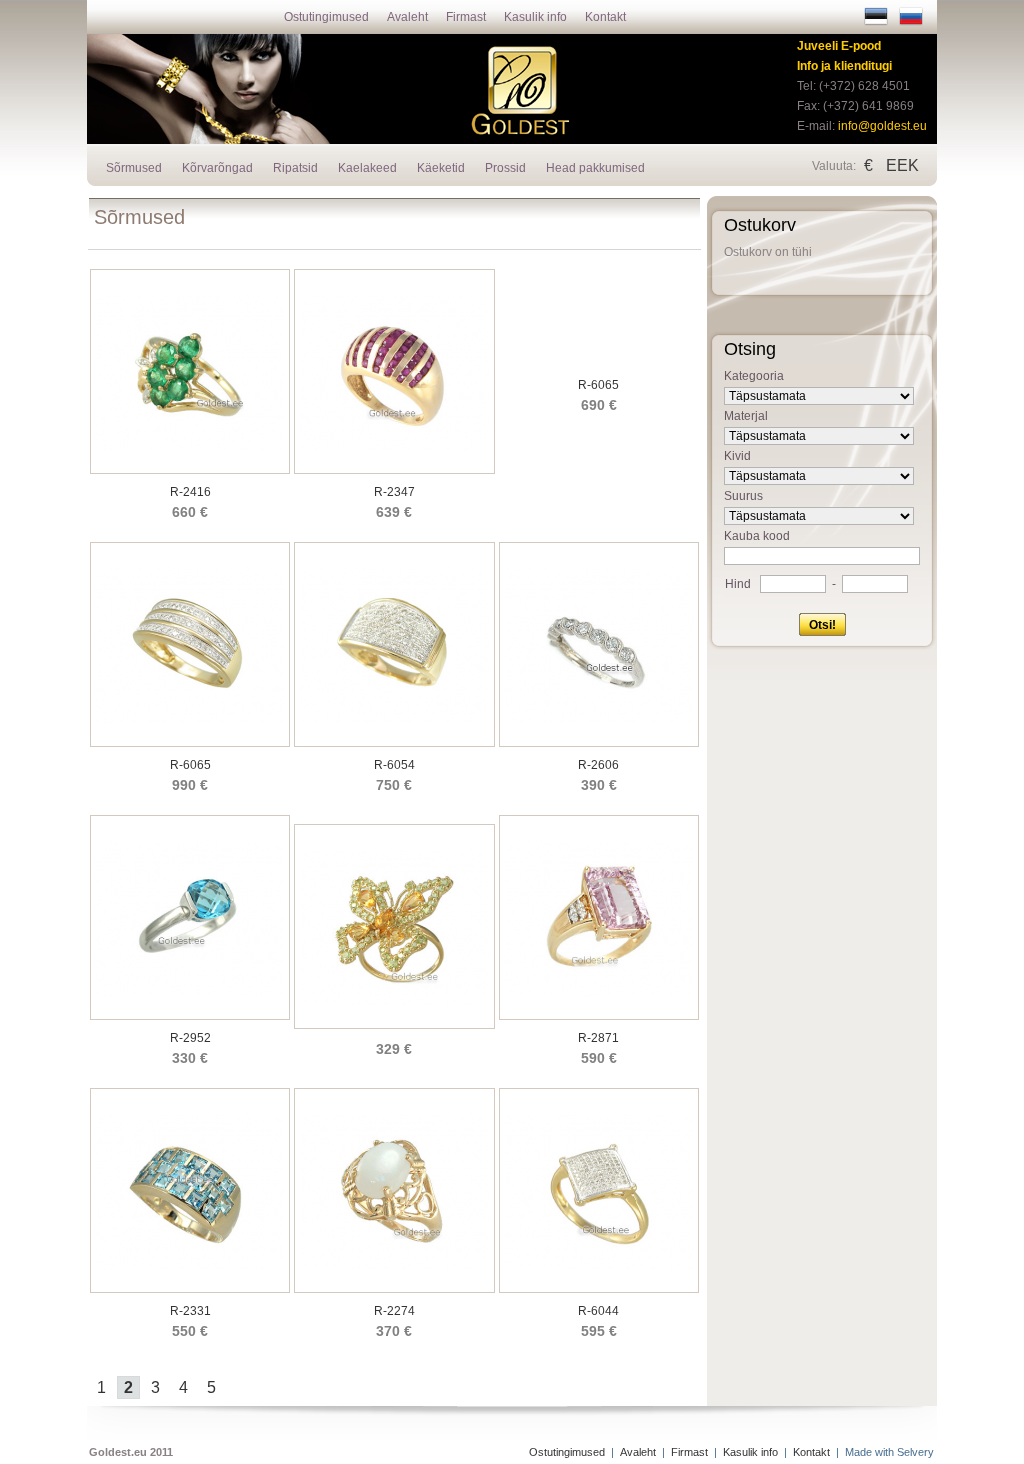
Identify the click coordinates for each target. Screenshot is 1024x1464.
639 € (394, 512)
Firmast (466, 17)
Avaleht (407, 17)
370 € (394, 1331)
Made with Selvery (889, 1452)
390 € (599, 785)
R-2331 (190, 1311)
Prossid (505, 168)
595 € (599, 1331)
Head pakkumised (595, 168)
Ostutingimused (326, 17)
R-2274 (394, 1311)
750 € (394, 785)
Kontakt (605, 17)
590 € (599, 1058)
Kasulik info (535, 17)
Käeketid (441, 168)
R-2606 (598, 765)
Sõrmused (134, 168)
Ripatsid (295, 168)
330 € (190, 1058)
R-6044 (598, 1311)
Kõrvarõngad (217, 168)
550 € (190, 1331)
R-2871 (598, 1038)
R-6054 (394, 765)
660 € (190, 512)
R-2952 (190, 1038)
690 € (599, 405)
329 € (394, 1049)
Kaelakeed (367, 168)
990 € (190, 785)
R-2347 (394, 492)
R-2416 (190, 492)
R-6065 (598, 385)
